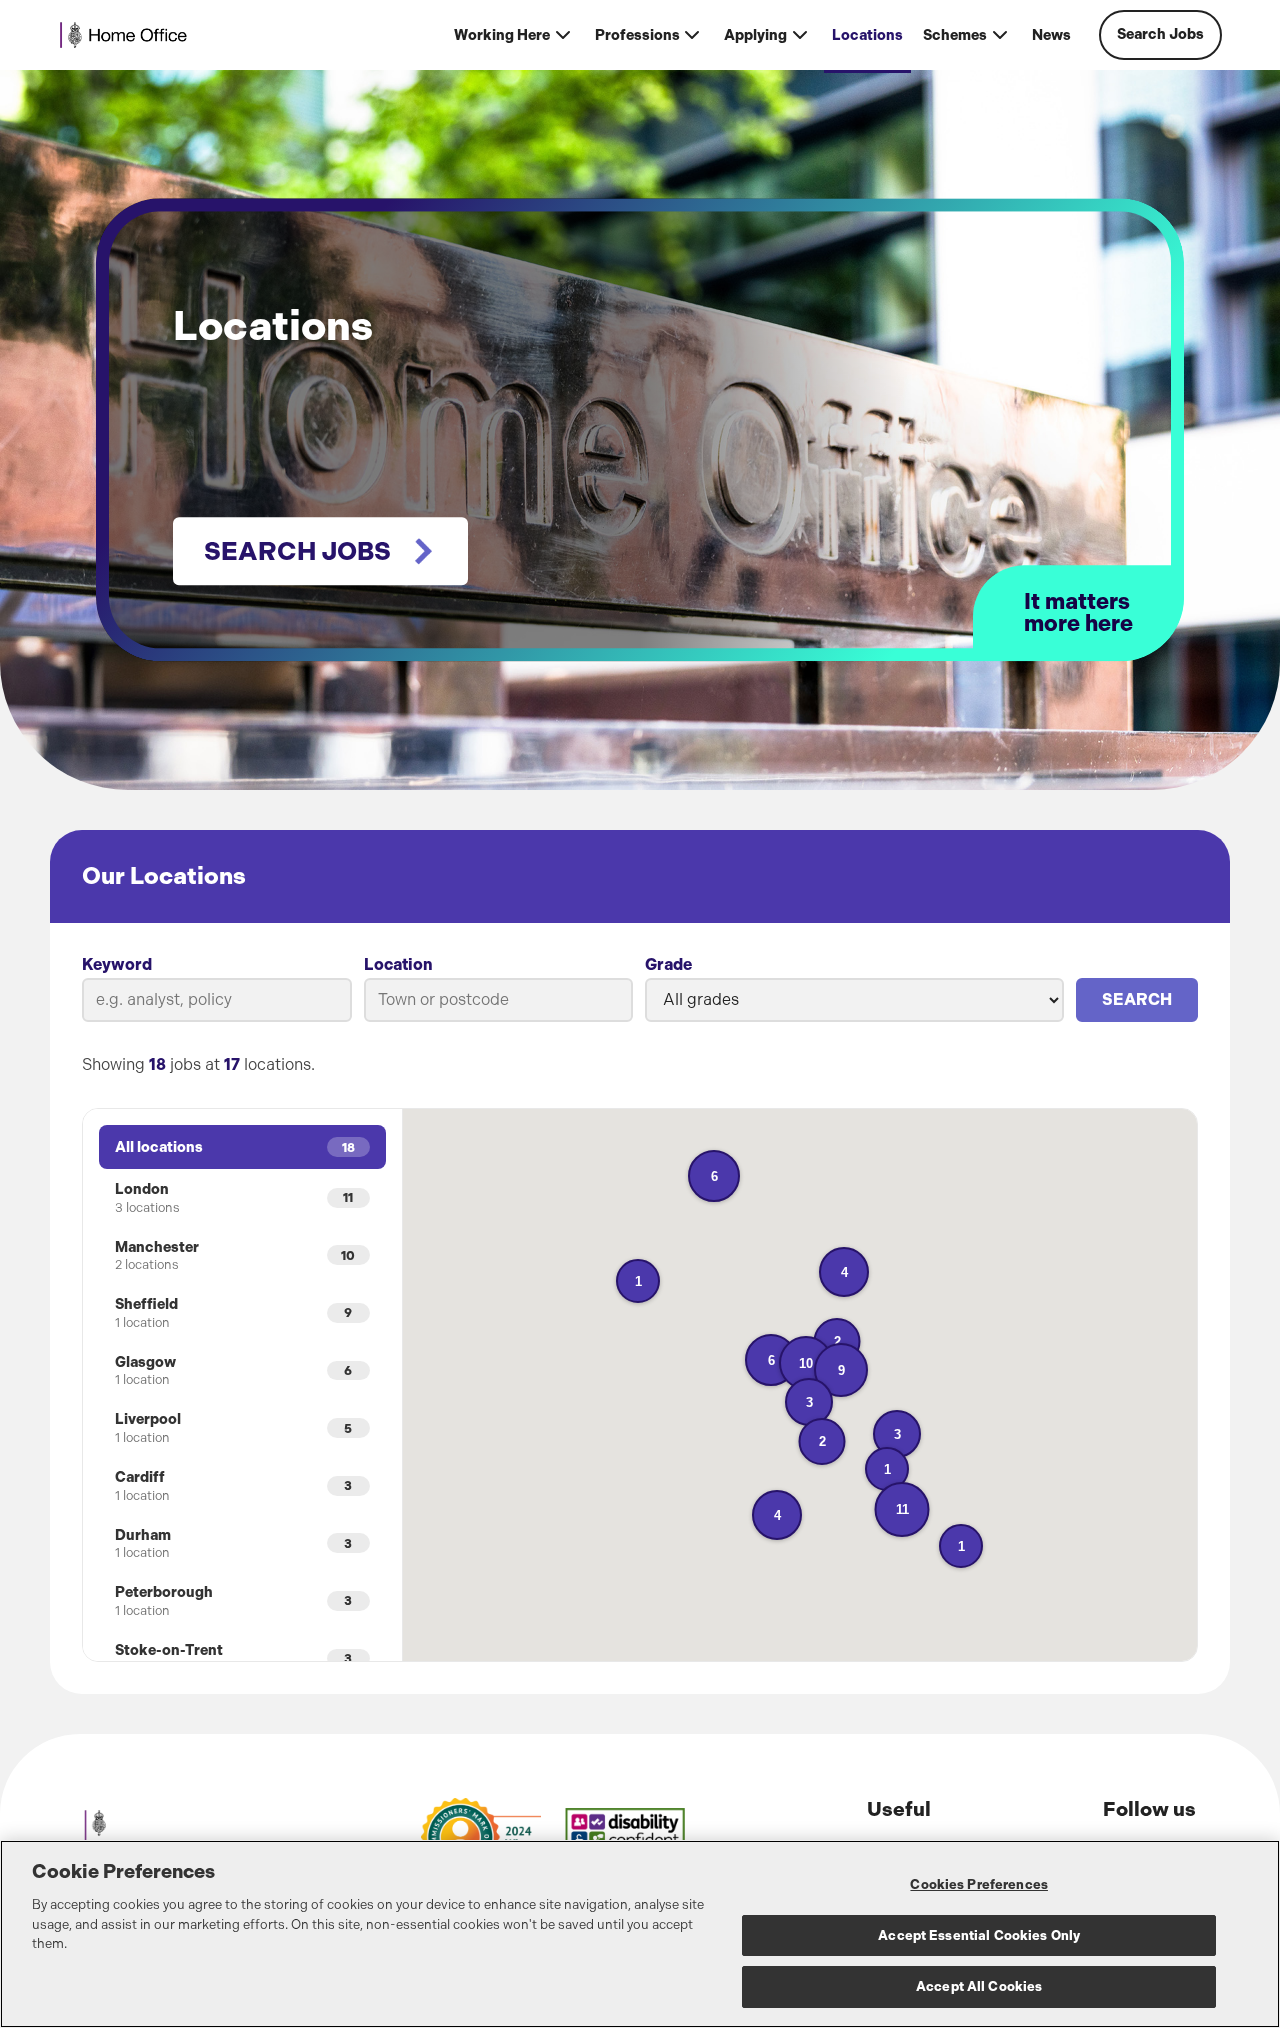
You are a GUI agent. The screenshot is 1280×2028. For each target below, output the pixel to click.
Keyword (117, 964)
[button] (902, 1509)
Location (398, 964)
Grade (668, 964)
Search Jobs (1160, 34)
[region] (640, 1934)
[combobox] (499, 1000)
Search (1137, 999)
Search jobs (297, 551)
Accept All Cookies (979, 1986)
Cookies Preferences (978, 1884)
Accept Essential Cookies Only (979, 1935)
